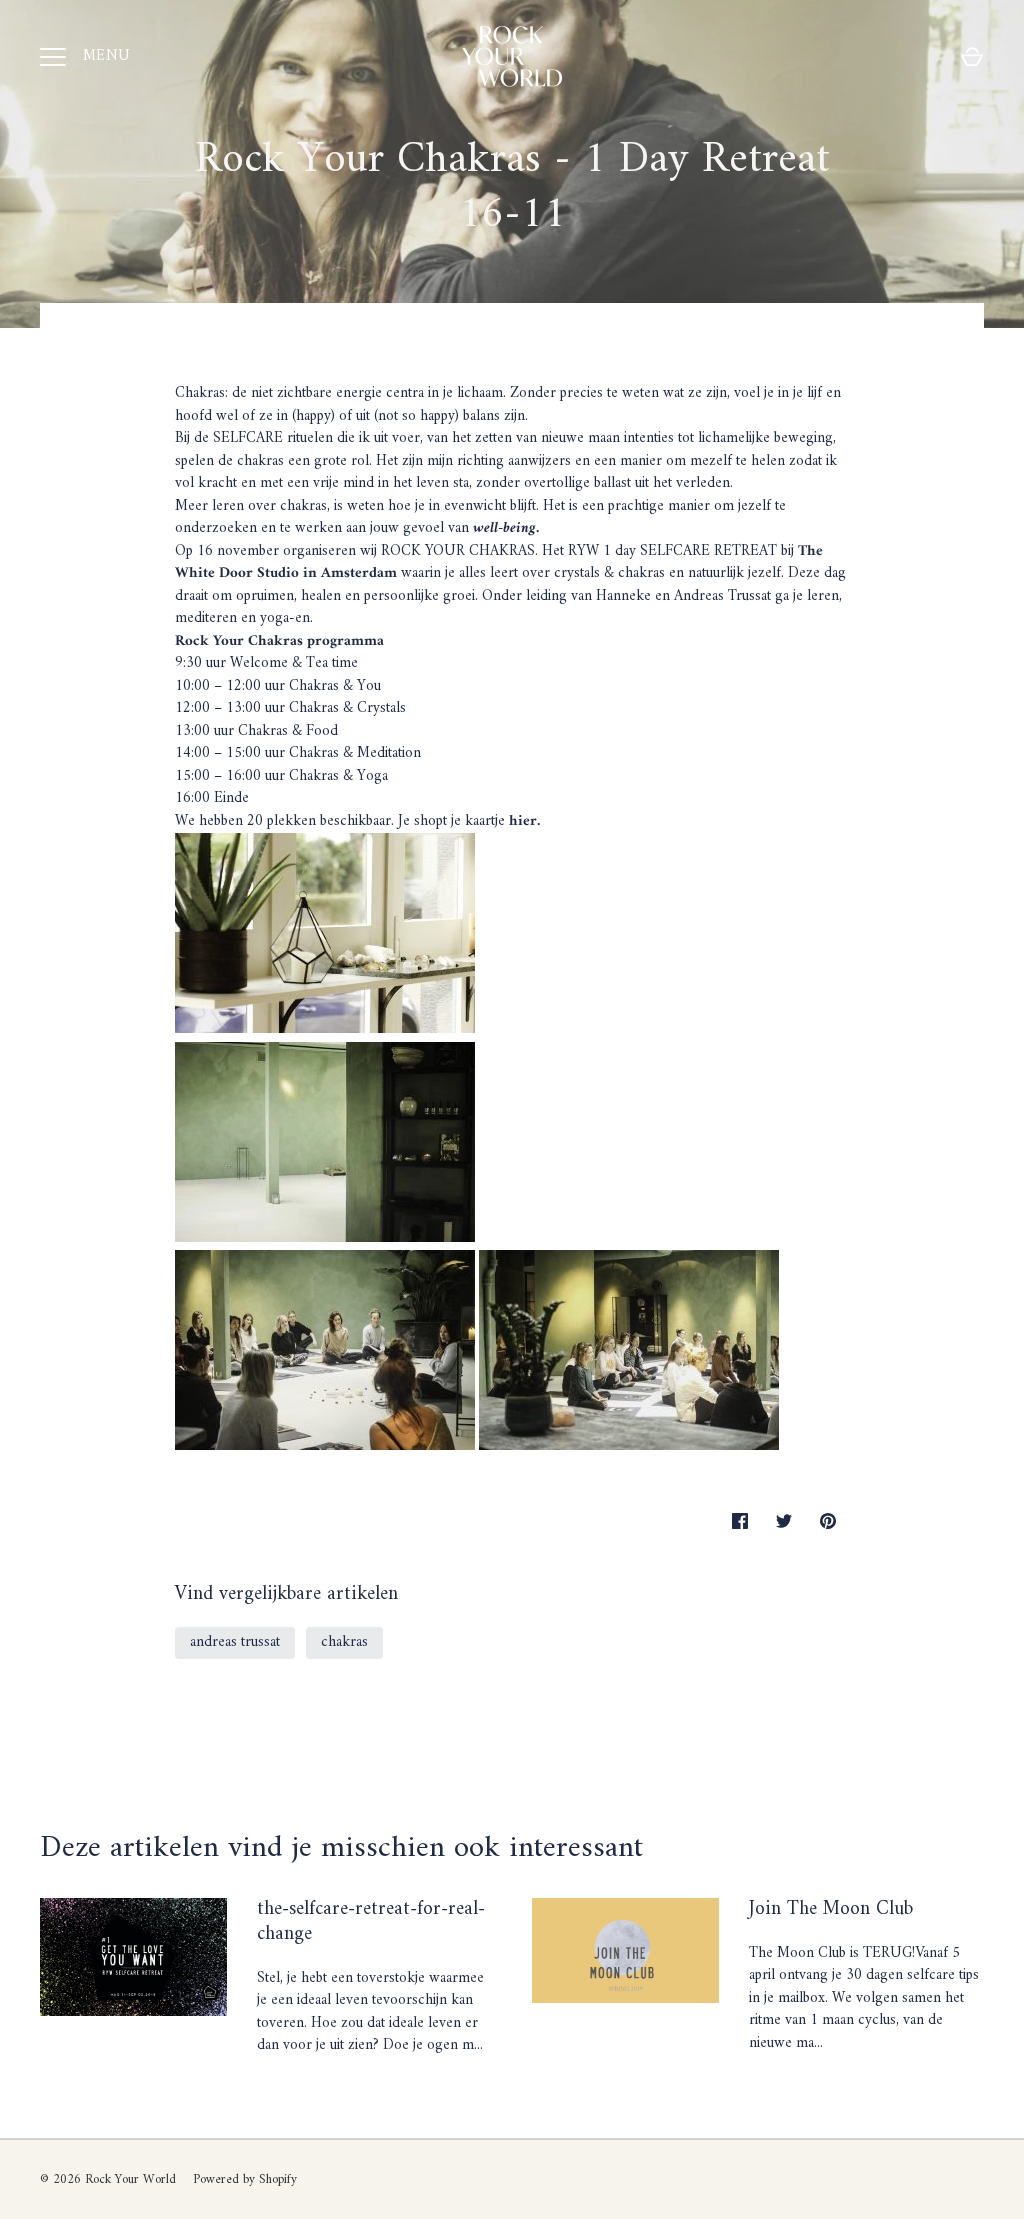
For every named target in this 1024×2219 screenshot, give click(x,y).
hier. (522, 821)
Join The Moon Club (831, 1909)
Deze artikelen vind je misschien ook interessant (341, 1848)
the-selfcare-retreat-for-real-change (371, 1922)
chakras (344, 1642)
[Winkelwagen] (972, 57)
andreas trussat (235, 1642)
